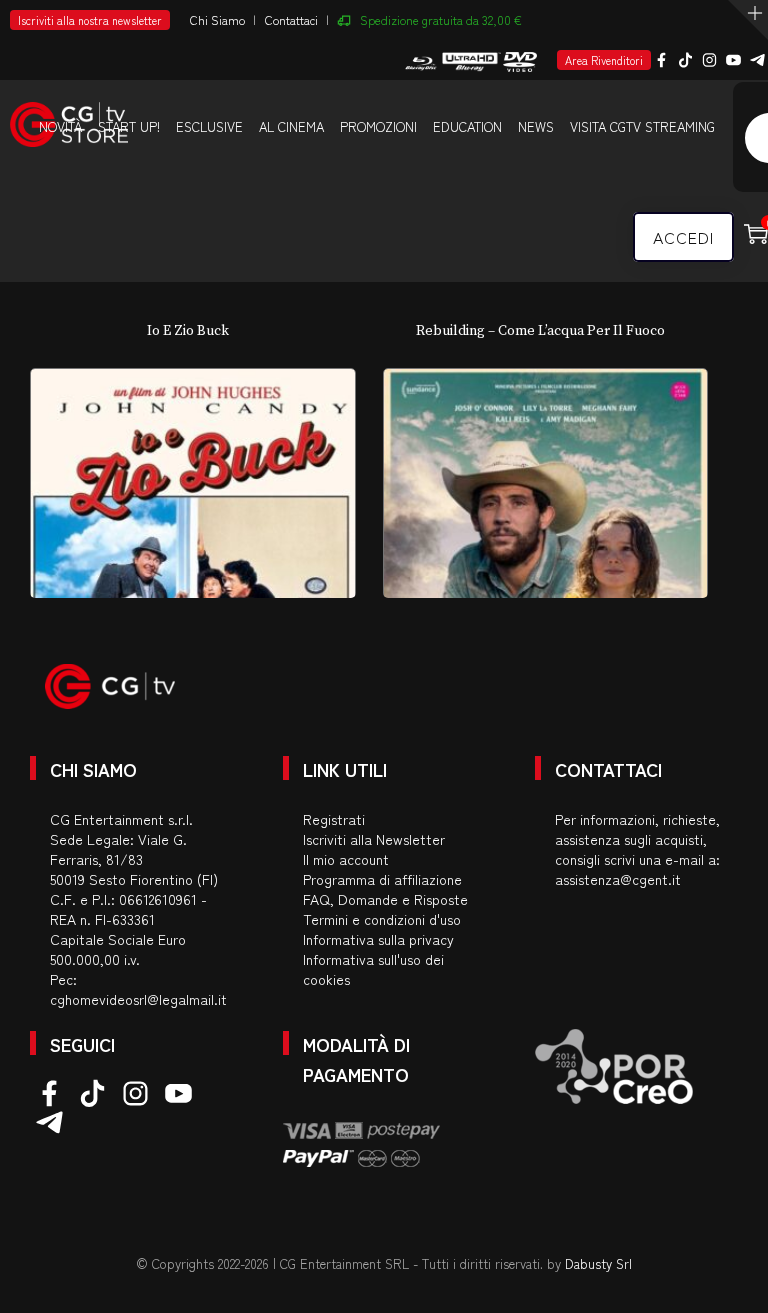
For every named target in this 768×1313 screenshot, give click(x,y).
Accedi (683, 237)
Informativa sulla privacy (378, 939)
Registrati (334, 819)
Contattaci (291, 19)
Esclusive (209, 126)
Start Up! (129, 126)
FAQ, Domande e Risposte (385, 899)
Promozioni (378, 126)
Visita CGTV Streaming (642, 126)
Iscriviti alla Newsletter (374, 839)
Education (467, 126)
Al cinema (291, 126)
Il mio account (346, 859)
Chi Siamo (217, 19)
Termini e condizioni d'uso (382, 919)
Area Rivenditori (604, 60)
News (536, 126)
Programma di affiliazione (382, 879)
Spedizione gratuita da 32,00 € (441, 19)
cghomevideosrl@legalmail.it (138, 999)
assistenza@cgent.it (618, 879)
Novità (60, 126)
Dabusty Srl (598, 1263)
